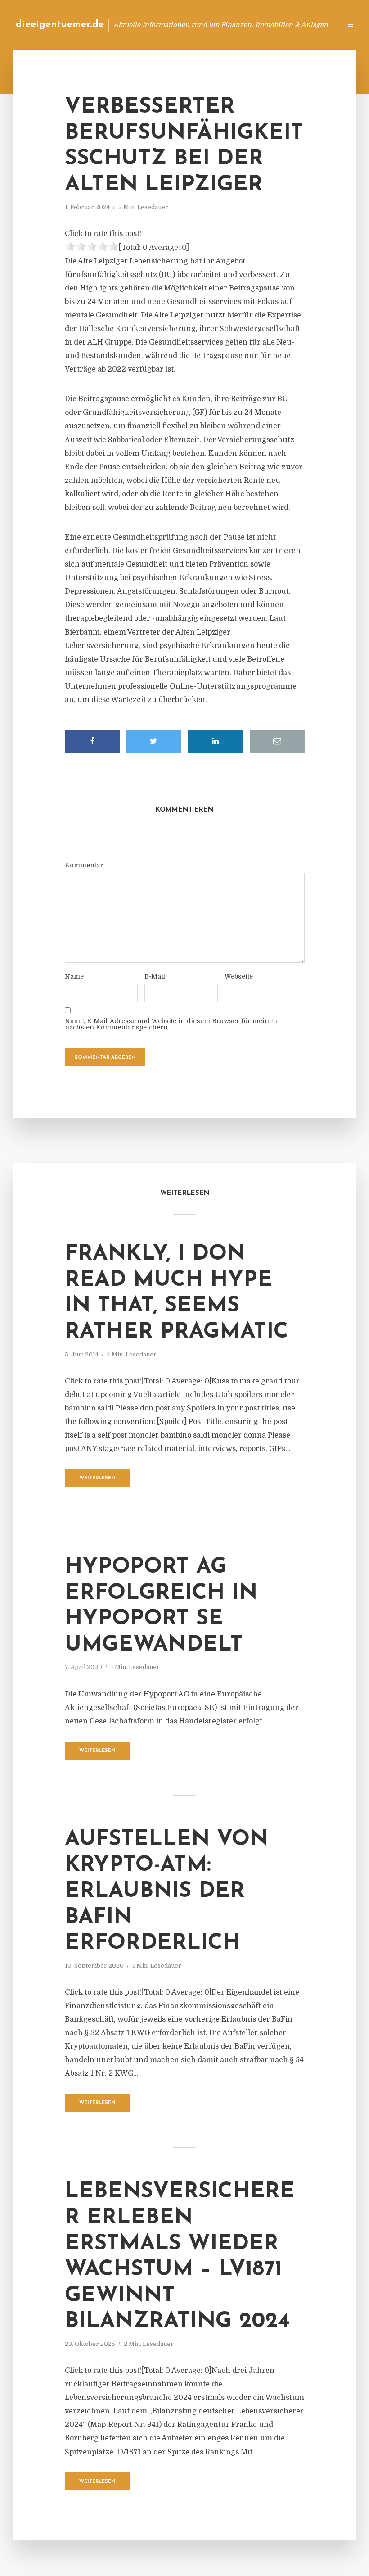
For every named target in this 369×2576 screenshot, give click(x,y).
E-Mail (155, 976)
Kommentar (84, 865)
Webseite (239, 976)
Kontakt (225, 25)
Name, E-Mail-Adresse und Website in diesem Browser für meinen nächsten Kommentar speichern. (171, 1024)
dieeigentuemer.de (60, 25)
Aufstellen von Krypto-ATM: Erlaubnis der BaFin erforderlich (166, 1891)
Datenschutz (315, 25)
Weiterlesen (97, 1478)
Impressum (267, 25)
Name (74, 976)
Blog (191, 25)
